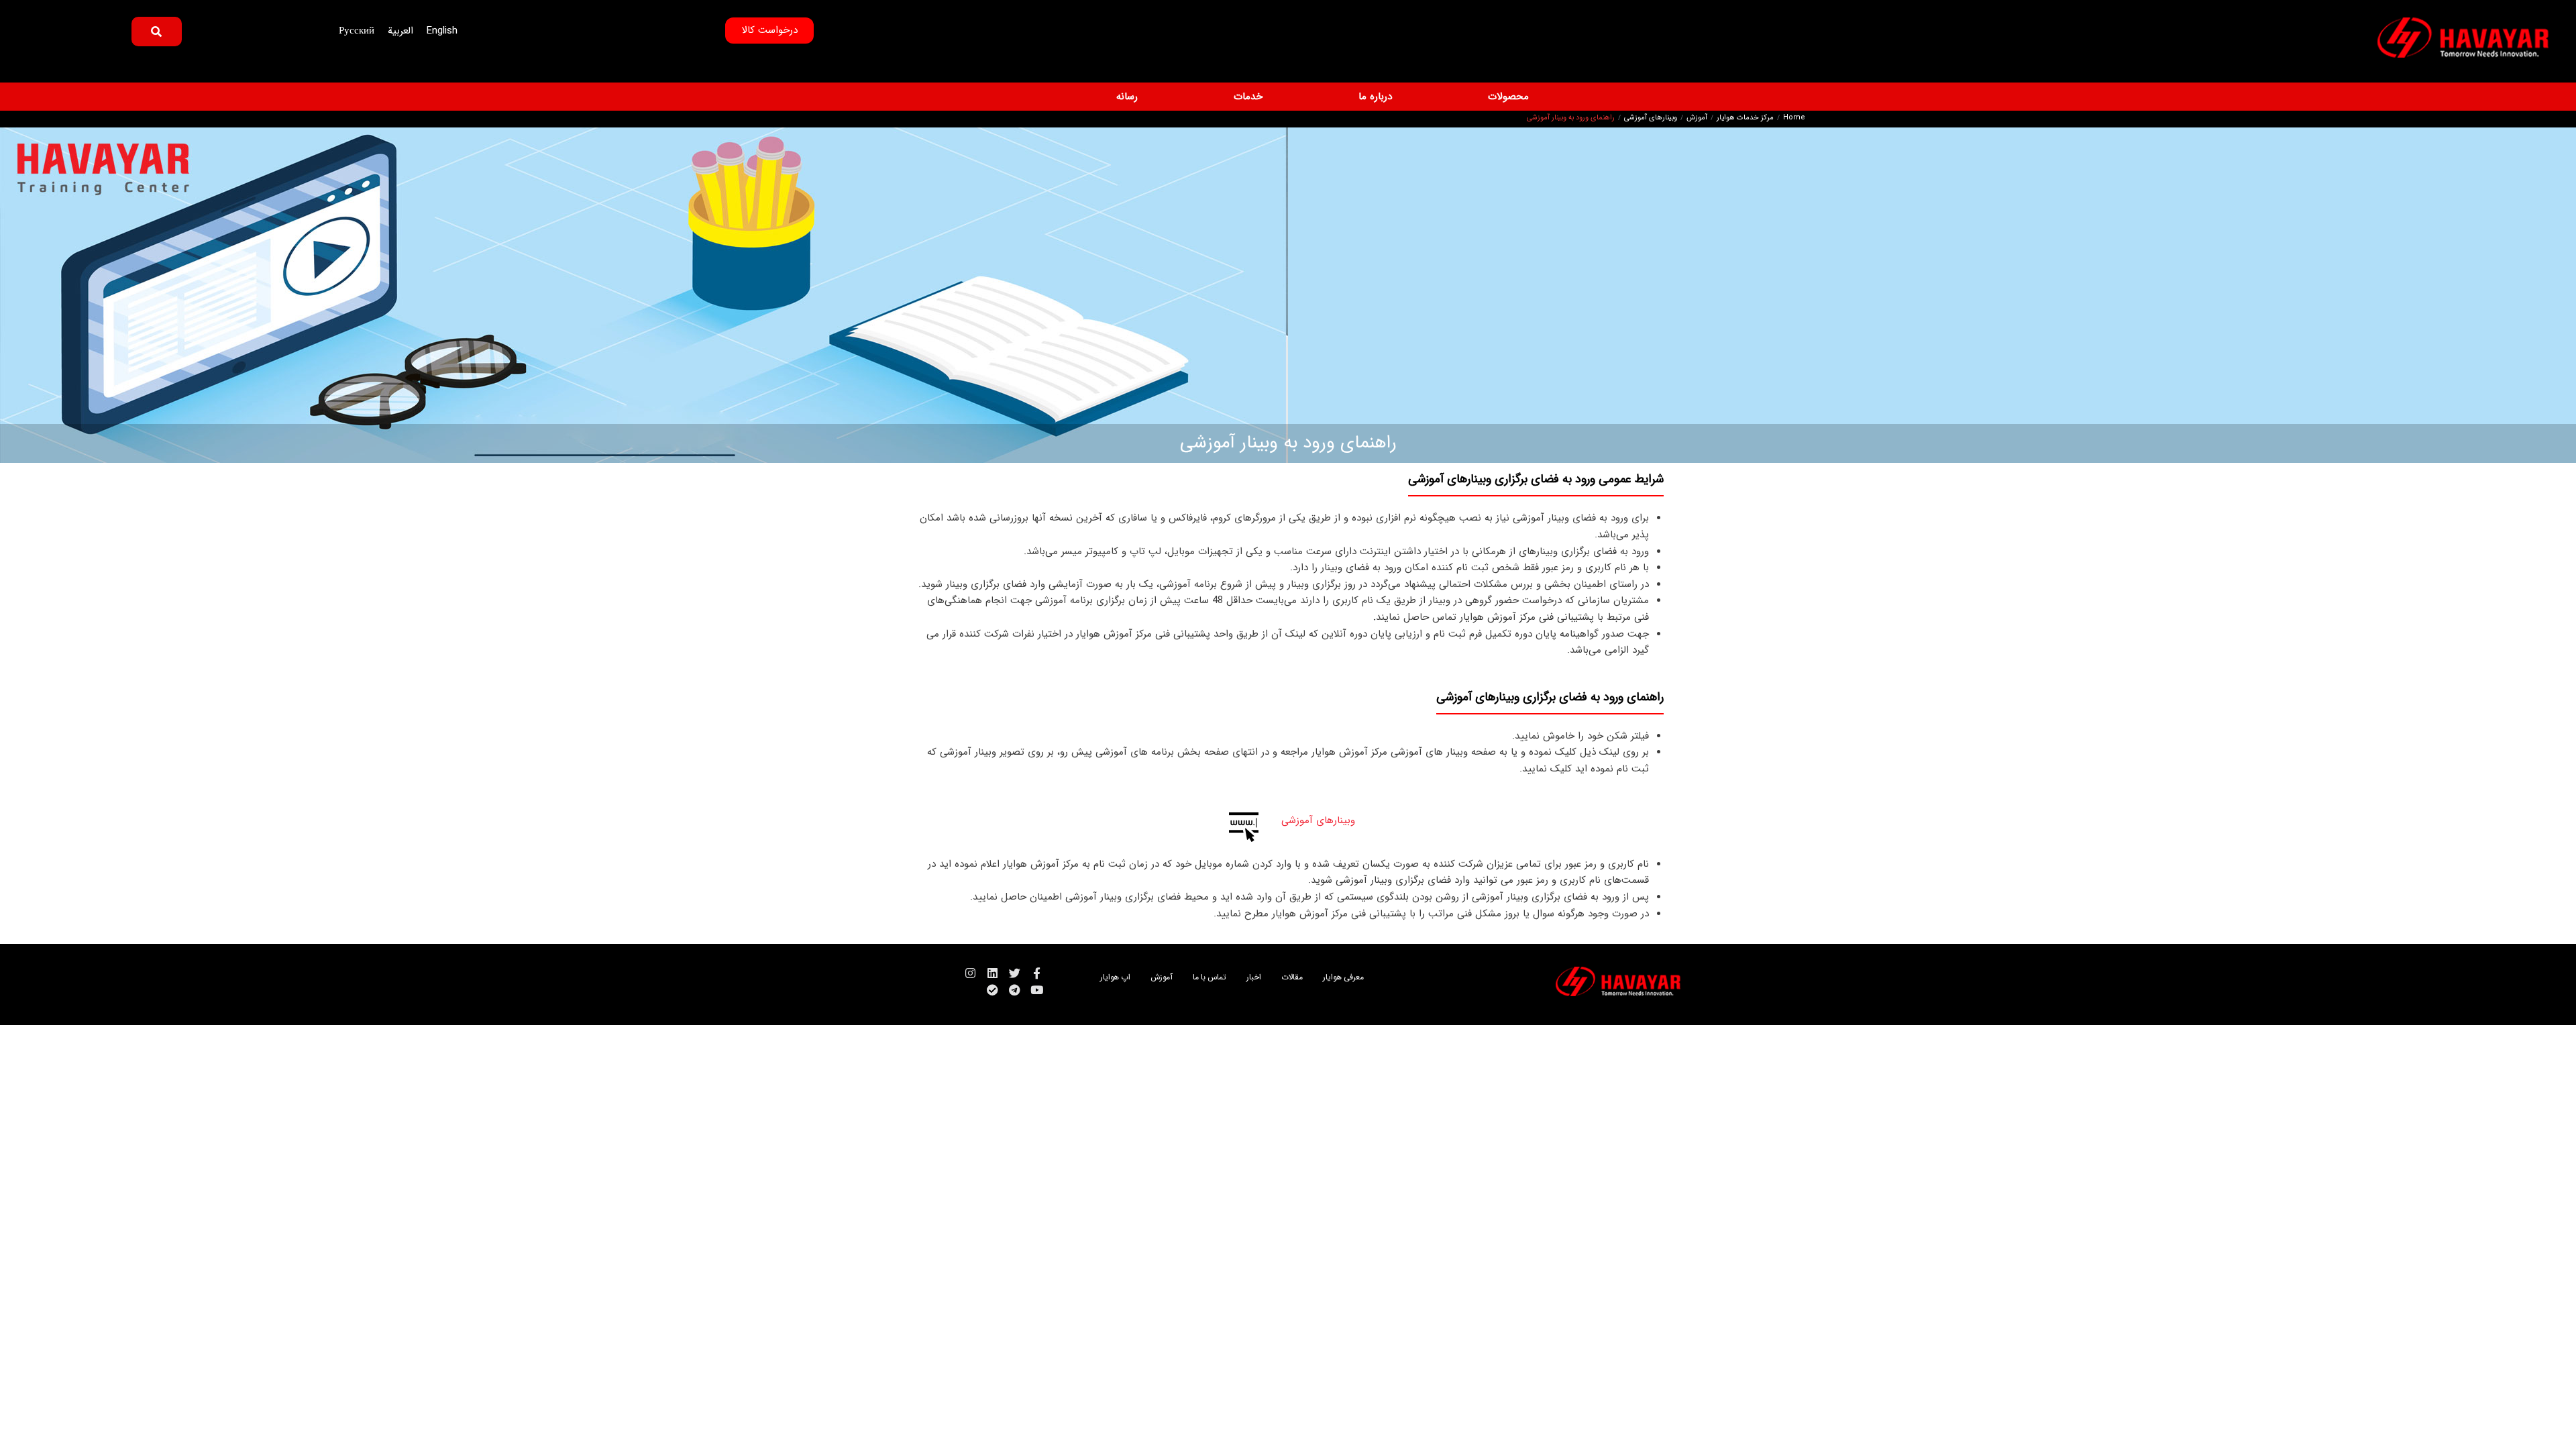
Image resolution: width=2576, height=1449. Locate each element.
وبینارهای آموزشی (1651, 118)
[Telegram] (1015, 990)
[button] (1501, 97)
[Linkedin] (992, 973)
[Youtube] (1037, 990)
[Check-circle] (992, 990)
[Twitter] (1015, 973)
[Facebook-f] (1037, 973)
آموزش (1697, 118)
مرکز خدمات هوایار (1745, 118)
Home (1794, 118)
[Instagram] (970, 973)
